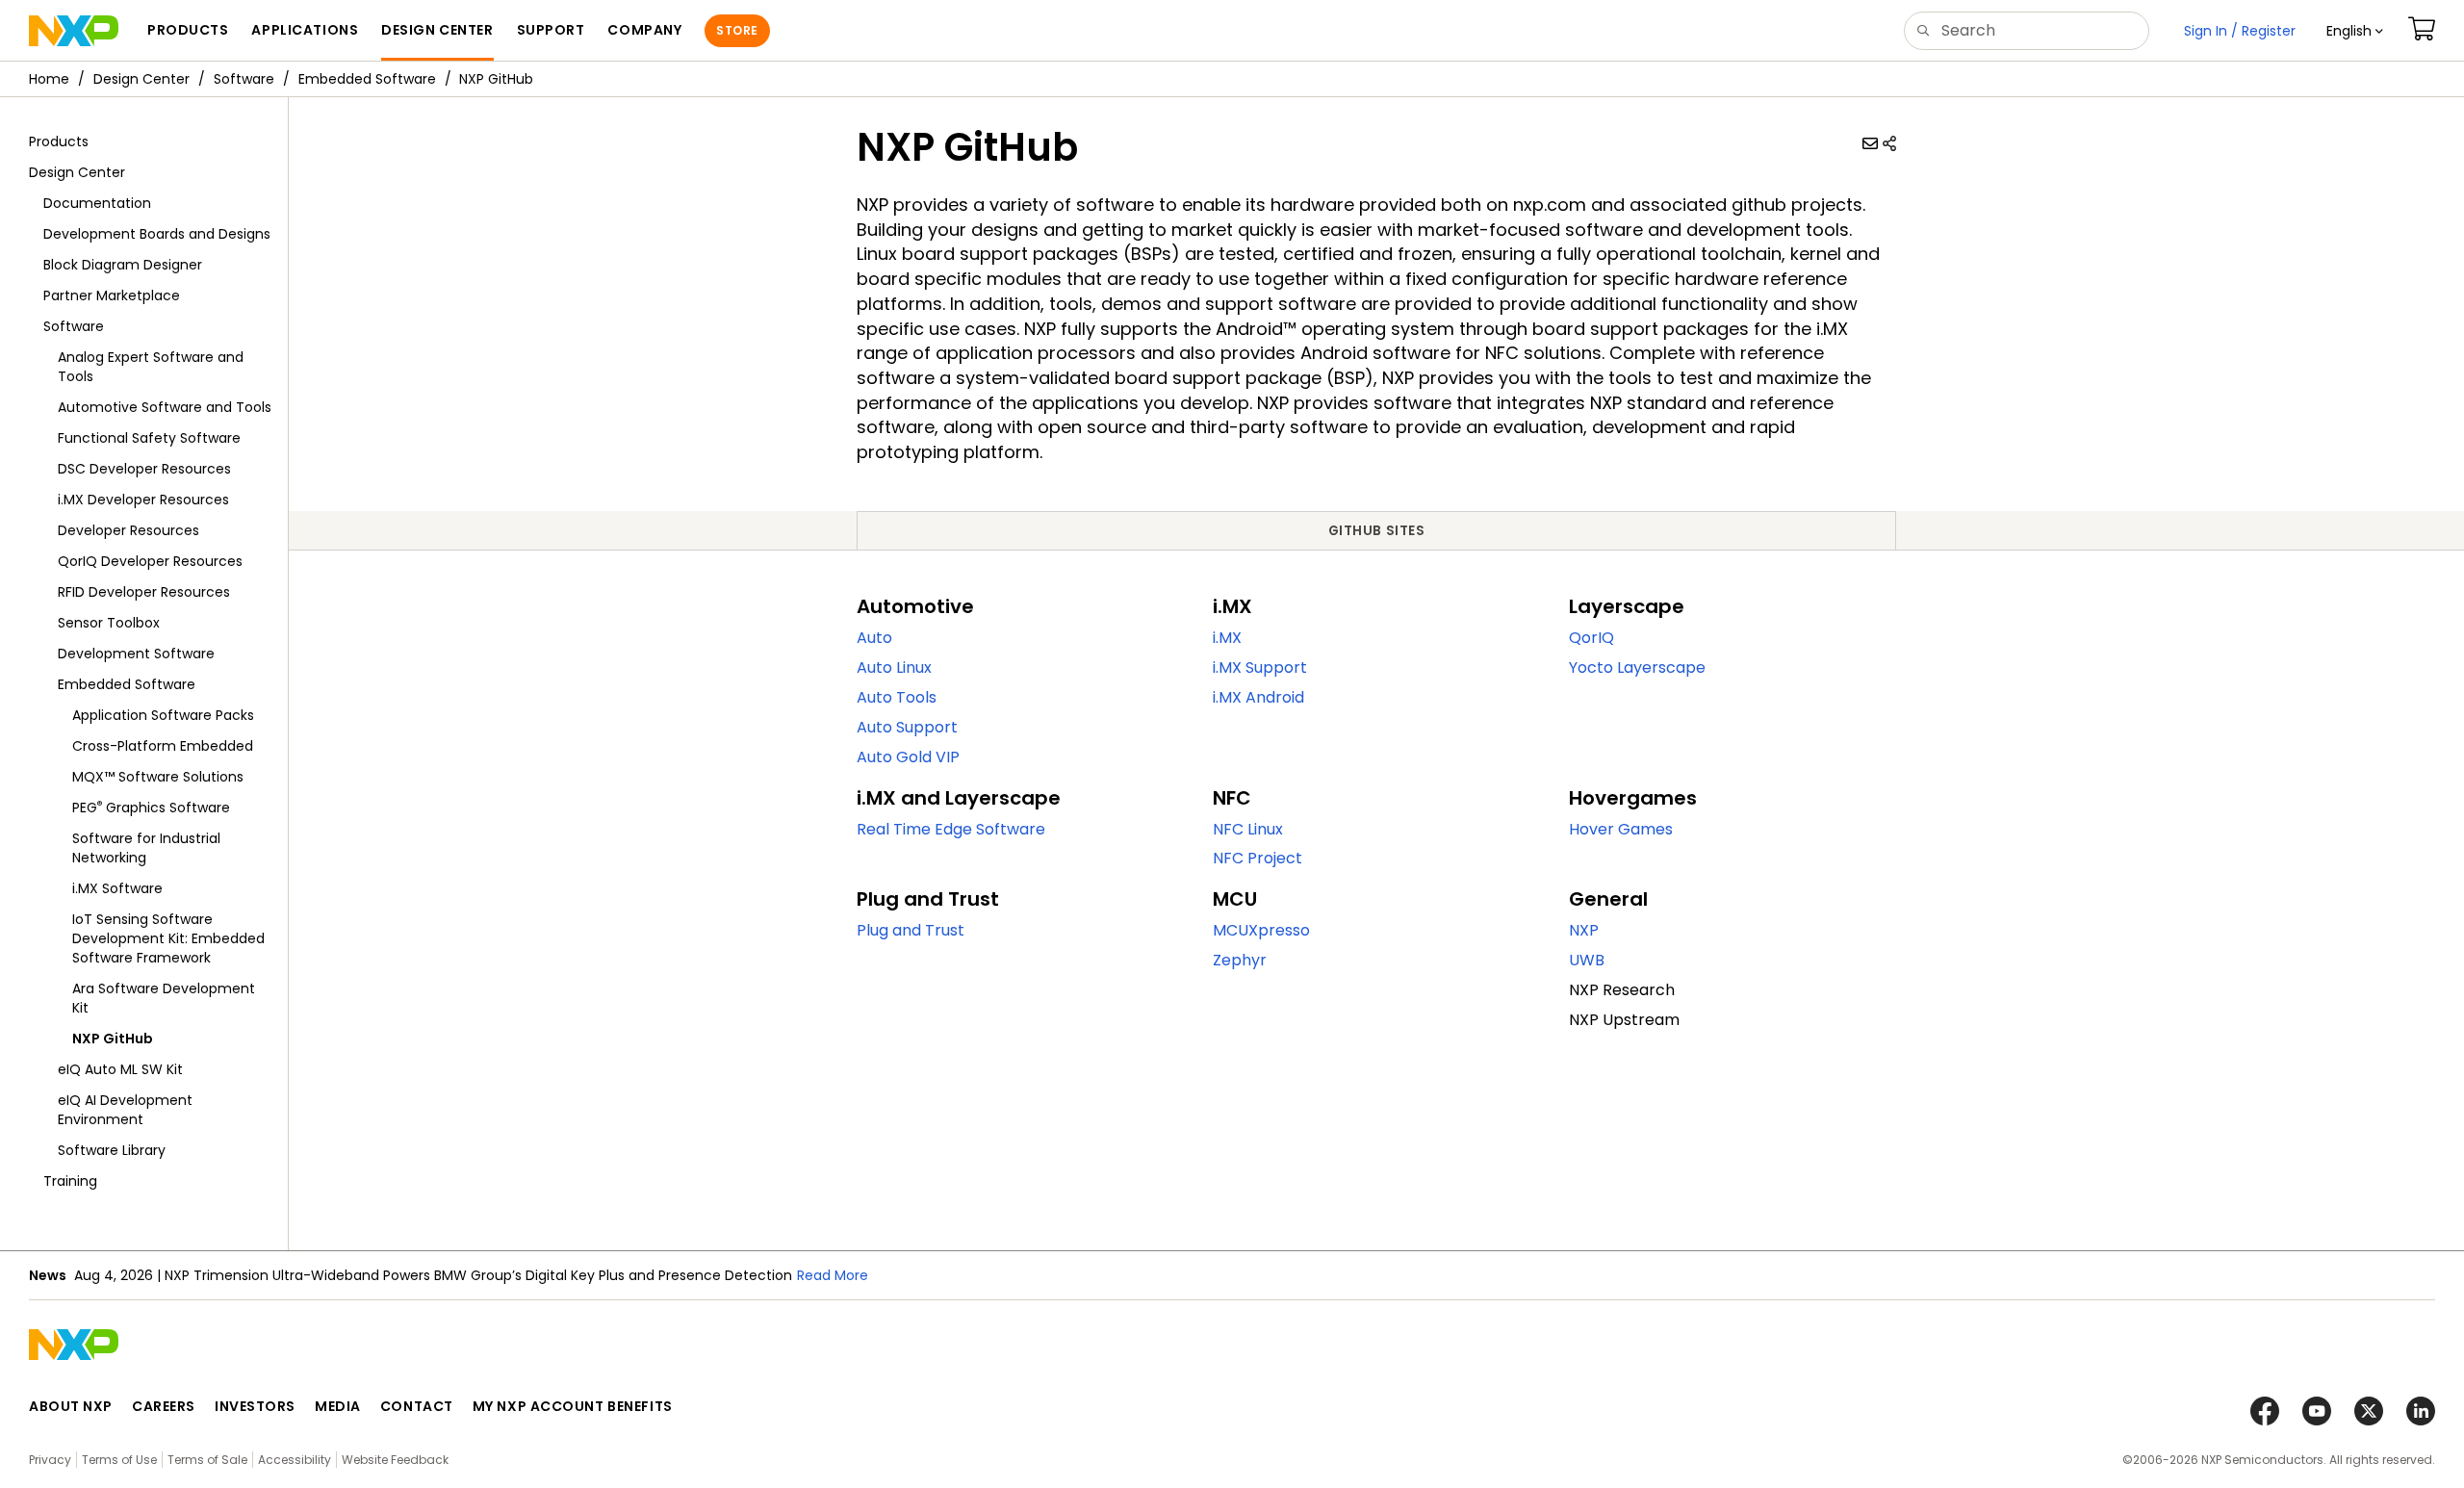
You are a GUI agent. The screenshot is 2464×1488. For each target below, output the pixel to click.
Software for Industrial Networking (146, 848)
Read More (833, 1275)
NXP (1584, 930)
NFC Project (1258, 858)
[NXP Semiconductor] (74, 31)
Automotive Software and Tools (165, 407)
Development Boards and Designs (157, 234)
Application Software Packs (163, 715)
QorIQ (1591, 638)
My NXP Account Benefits (573, 1406)
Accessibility (295, 1460)
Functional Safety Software (149, 438)
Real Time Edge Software (951, 829)
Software (244, 79)
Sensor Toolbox (109, 623)
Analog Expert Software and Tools (151, 367)
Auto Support (907, 727)
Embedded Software (367, 79)
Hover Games (1621, 829)
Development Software (136, 654)
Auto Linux (894, 667)
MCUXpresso (1261, 930)
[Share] (1889, 143)
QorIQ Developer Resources (150, 561)
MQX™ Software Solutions (158, 777)
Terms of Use (119, 1460)
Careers (164, 1406)
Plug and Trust (911, 930)
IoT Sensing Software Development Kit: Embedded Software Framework (168, 938)
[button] (2355, 31)
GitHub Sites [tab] (1377, 531)
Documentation (97, 203)
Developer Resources (128, 530)
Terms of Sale (207, 1460)
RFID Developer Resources (144, 592)
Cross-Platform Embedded (163, 746)
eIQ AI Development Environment (125, 1110)
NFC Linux (1248, 829)
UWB (1587, 960)
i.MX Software (117, 888)
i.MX (1227, 638)
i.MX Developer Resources (143, 500)
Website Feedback (395, 1460)
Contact (417, 1406)
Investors (255, 1406)
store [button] (737, 30)
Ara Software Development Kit (164, 998)
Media (338, 1406)
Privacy (50, 1460)
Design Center (141, 79)
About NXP (71, 1406)
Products (59, 141)
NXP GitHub (113, 1039)
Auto (874, 638)
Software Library (112, 1150)
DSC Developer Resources (144, 469)
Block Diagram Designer (123, 265)
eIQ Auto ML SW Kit (120, 1069)
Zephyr (1240, 960)
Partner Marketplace (112, 295)
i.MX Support (1260, 667)
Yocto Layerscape (1637, 667)
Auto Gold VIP (908, 757)
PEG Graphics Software (151, 807)
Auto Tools (897, 697)
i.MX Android (1258, 697)
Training (70, 1181)
